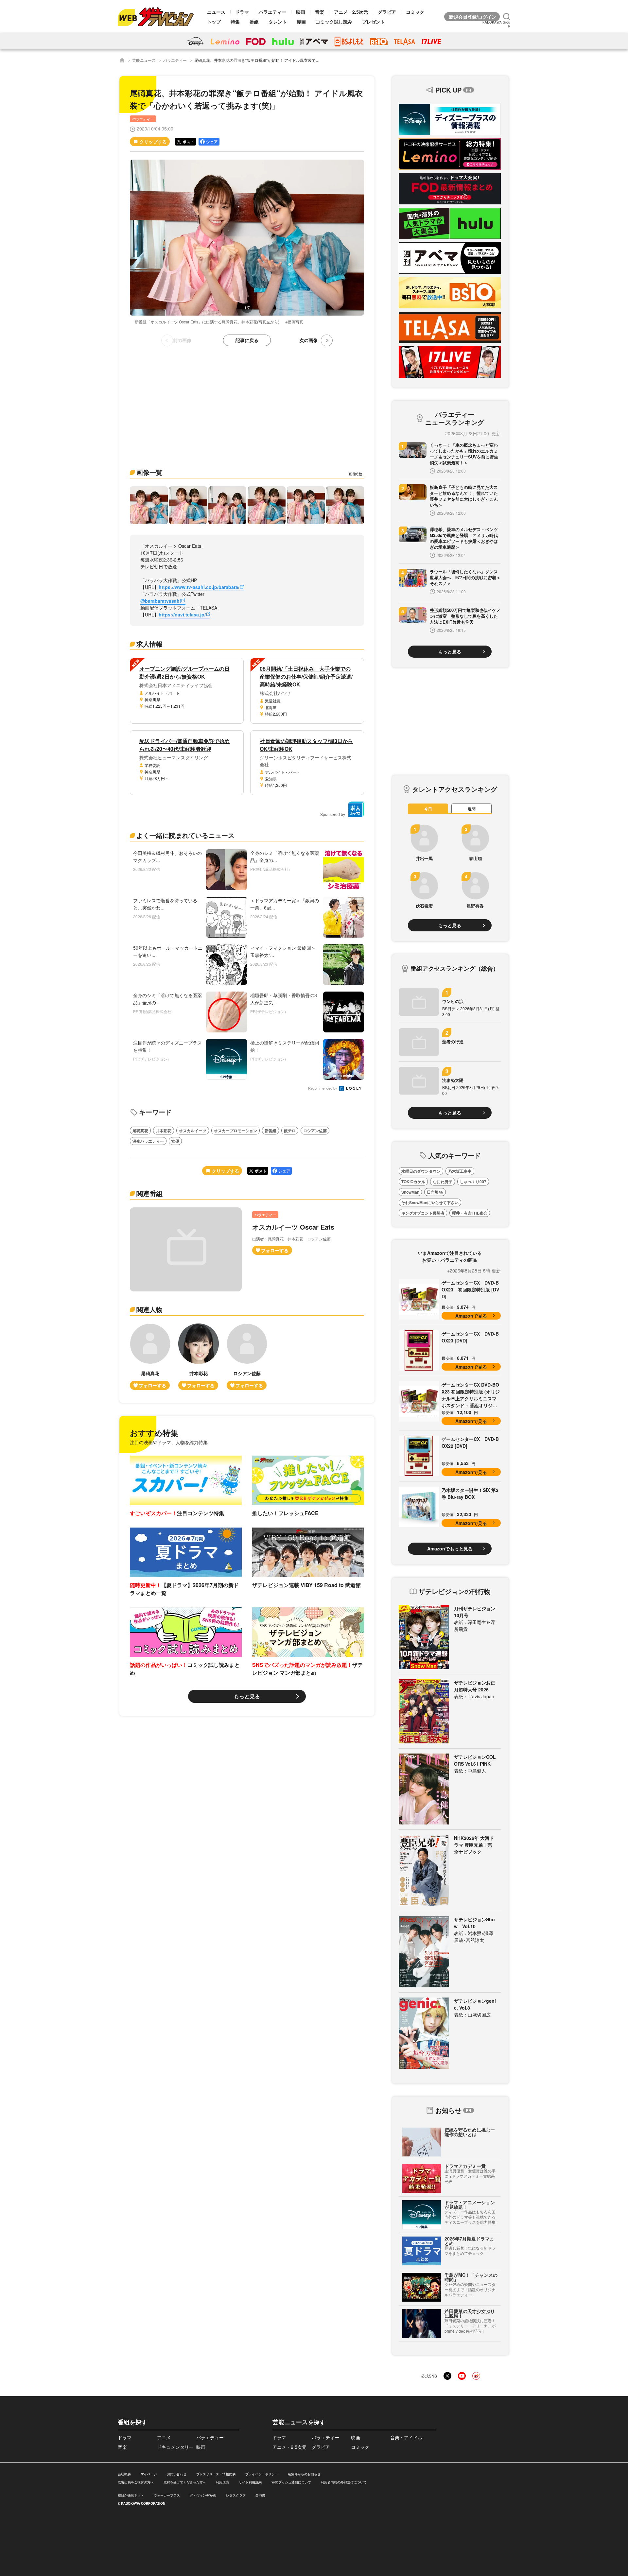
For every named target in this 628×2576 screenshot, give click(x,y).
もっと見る (247, 1696)
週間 (472, 809)
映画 (301, 12)
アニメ (164, 2437)
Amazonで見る (471, 1316)
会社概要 (124, 2474)
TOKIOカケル (413, 1182)
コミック (415, 12)
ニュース (216, 12)
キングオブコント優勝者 (423, 1213)
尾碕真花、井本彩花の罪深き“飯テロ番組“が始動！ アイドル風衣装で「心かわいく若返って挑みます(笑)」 (288, 60)
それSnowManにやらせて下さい (430, 1202)
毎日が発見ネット (131, 2495)
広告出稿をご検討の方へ (136, 2482)
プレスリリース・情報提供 (216, 2474)
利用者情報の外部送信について (344, 2482)
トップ (214, 22)
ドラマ (242, 12)
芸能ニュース (144, 60)
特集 (235, 22)
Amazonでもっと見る (450, 1548)
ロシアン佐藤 (315, 1131)
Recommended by (323, 1089)
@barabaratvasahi (161, 601)
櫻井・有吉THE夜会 (470, 1213)
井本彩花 (164, 1131)
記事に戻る (247, 340)
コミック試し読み (334, 22)
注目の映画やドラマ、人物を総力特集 (169, 1442)
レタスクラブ (236, 2495)
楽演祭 (260, 2495)
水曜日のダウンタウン (421, 1171)
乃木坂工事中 (460, 1171)
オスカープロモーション (235, 1131)
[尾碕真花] (150, 1357)
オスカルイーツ (193, 1131)
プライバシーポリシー (262, 2474)
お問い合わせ (177, 2474)
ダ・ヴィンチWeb (203, 2495)
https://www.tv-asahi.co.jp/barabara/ (199, 587)
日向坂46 (435, 1192)
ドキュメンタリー (175, 2447)
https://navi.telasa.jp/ (182, 614)
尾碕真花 (140, 1131)
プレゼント (374, 22)
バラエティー (272, 12)
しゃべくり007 (473, 1182)
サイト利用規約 (250, 2482)
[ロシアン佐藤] (247, 1357)
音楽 (320, 12)
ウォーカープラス (167, 2495)
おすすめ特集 (154, 1433)
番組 (254, 22)
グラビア (387, 12)
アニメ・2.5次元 (351, 12)
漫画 (301, 22)
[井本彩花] (199, 1357)
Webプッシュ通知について (291, 2482)
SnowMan (410, 1192)
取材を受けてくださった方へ (185, 2482)
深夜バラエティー (148, 1141)
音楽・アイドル (406, 2437)
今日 (428, 809)
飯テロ (290, 1131)
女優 (175, 1141)
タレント (278, 22)
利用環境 (222, 2482)
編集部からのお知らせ (304, 2474)
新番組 (270, 1131)
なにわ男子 (443, 1182)
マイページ (149, 2474)
